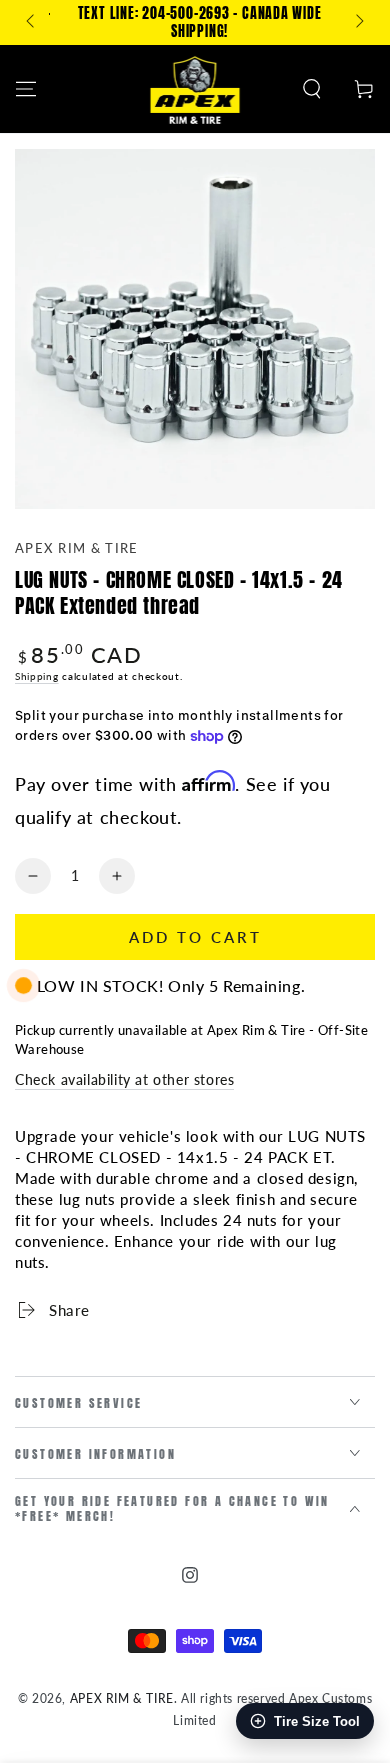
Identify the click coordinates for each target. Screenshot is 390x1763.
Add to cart (195, 937)
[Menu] (26, 89)
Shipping (37, 676)
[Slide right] (358, 23)
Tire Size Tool (317, 1721)
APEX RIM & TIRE (77, 548)
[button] (312, 89)
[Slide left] (32, 23)
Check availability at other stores (124, 1079)
